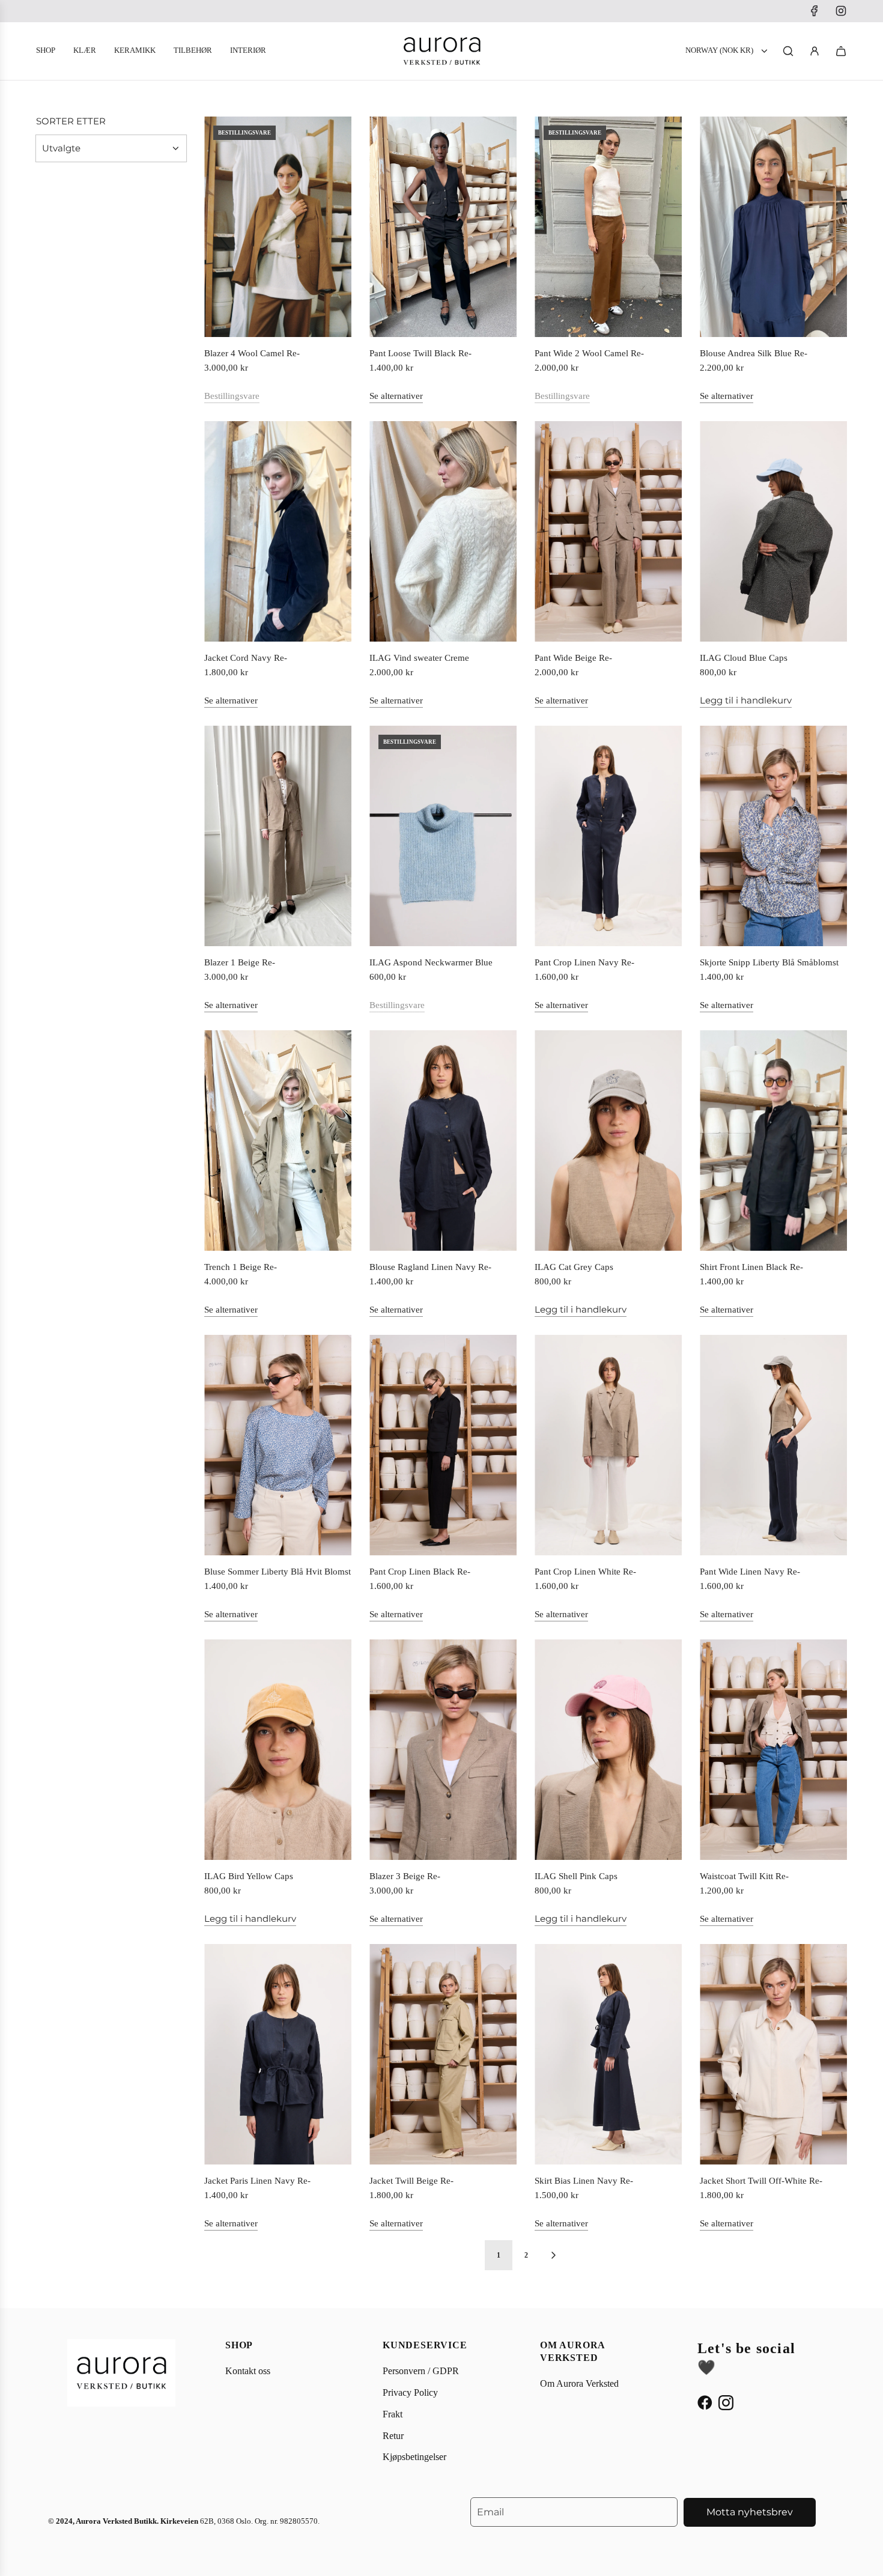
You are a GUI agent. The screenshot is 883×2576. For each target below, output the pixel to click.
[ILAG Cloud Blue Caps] (773, 532)
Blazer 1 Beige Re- (240, 962)
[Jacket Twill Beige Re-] (443, 2055)
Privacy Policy (410, 2392)
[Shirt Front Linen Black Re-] (773, 1141)
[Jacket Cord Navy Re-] (278, 532)
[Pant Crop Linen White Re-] (608, 1445)
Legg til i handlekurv (746, 700)
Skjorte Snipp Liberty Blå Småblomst (769, 962)
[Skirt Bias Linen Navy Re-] (608, 2055)
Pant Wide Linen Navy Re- (750, 1572)
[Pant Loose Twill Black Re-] (443, 227)
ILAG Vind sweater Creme (419, 658)
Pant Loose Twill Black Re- (420, 353)
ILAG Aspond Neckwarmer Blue (431, 962)
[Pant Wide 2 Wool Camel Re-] (608, 227)
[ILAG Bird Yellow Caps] (278, 1750)
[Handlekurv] (841, 51)
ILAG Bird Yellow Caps (249, 1876)
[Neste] (553, 2255)
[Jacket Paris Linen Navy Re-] (278, 2055)
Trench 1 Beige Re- (241, 1267)
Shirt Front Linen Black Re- (751, 1267)
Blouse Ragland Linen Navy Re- (430, 1267)
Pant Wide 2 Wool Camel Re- (589, 353)
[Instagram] (841, 11)
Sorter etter (71, 121)
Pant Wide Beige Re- (573, 658)
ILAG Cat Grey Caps (574, 1267)
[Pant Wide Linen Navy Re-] (773, 1445)
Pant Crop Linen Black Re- (420, 1572)
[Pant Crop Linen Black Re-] (443, 1445)
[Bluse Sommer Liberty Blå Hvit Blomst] (278, 1445)
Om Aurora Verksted (579, 2383)
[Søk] (788, 51)
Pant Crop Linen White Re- (585, 1572)
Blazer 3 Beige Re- (405, 1876)
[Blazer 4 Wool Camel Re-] (278, 227)
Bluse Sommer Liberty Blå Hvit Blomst (278, 1572)
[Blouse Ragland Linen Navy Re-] (443, 1141)
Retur (393, 2436)
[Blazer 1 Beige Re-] (278, 836)
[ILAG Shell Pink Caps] (608, 1750)
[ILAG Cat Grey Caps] (608, 1141)
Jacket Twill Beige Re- (411, 2181)
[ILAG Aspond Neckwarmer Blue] (443, 836)
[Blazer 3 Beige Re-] (443, 1750)
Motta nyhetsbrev (750, 2512)
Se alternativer (396, 396)
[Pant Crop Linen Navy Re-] (608, 836)
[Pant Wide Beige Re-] (608, 532)
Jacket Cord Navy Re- (246, 658)
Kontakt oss (248, 2371)
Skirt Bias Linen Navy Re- (584, 2181)
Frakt (393, 2414)
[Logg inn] (815, 51)
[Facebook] (815, 11)
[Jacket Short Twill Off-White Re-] (773, 2055)
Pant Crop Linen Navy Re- (584, 962)
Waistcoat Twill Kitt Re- (744, 1876)
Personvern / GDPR (421, 2371)
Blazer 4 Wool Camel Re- (252, 353)
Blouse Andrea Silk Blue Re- (754, 353)
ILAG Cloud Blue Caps (744, 658)
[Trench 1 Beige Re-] (278, 1141)
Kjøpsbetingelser (414, 2457)
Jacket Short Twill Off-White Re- (761, 2181)
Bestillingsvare (232, 396)
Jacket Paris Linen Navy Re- (257, 2181)
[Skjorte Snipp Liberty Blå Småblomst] (773, 836)
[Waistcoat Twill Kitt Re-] (773, 1750)
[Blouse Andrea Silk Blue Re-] (773, 227)
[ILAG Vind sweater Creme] (443, 532)
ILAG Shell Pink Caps (576, 1876)
